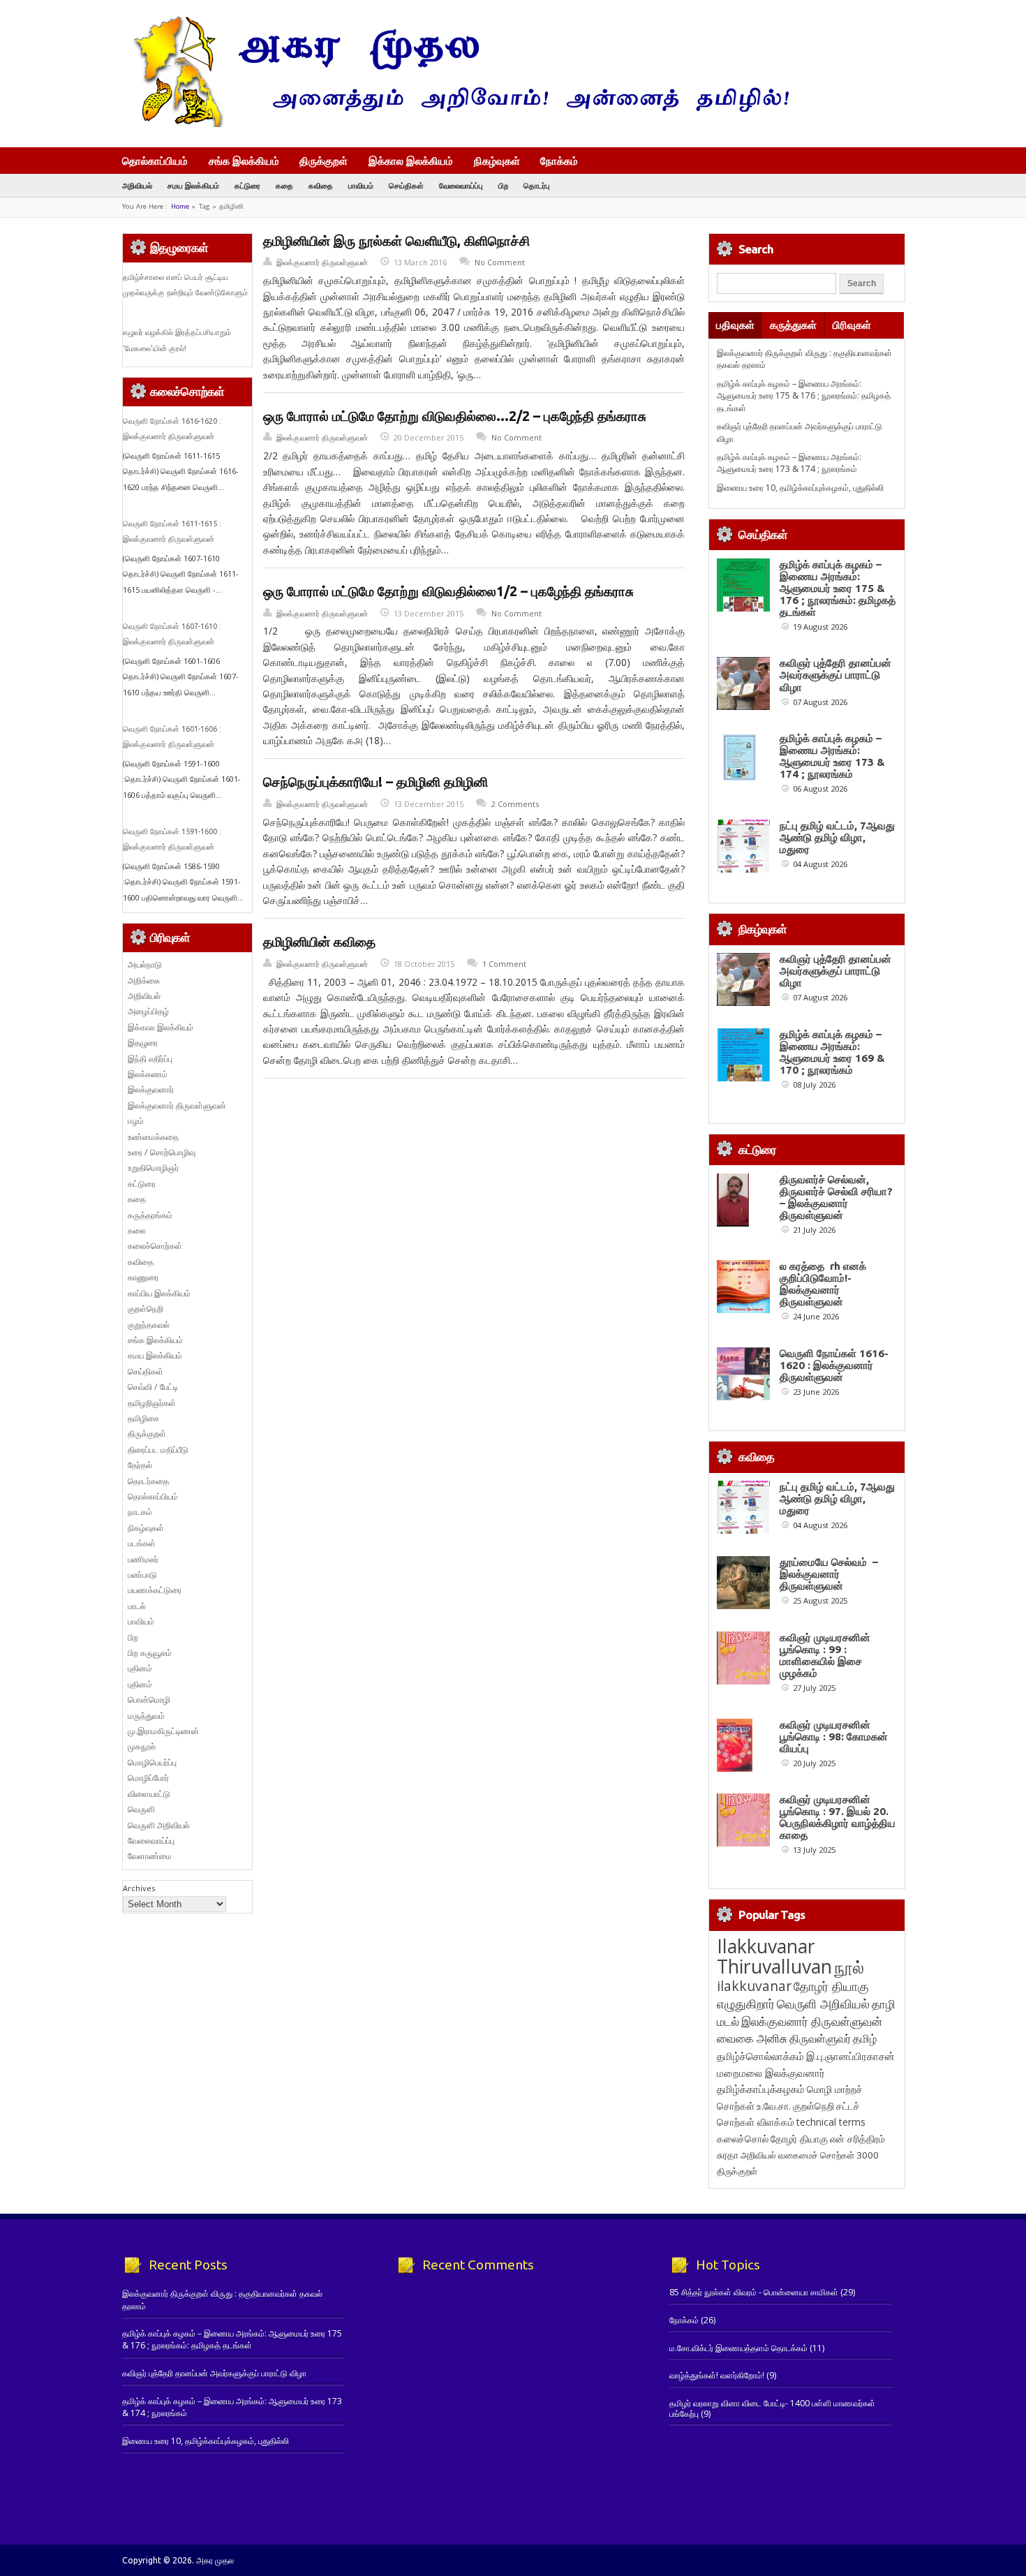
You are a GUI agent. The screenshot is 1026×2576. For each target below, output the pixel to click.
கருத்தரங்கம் (150, 1215)
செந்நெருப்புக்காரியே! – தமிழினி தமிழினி (376, 782)
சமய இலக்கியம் (193, 185)
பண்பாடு (142, 1575)
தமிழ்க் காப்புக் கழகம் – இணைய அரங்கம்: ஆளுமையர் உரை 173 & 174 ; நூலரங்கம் (789, 463)
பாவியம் (361, 185)
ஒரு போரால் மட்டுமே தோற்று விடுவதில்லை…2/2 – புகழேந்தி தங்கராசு (455, 416)
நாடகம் (140, 1512)
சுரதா (728, 2155)
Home (180, 206)
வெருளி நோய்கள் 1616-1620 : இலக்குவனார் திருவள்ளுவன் (834, 1365)
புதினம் (140, 1668)
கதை (284, 185)
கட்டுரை (247, 185)
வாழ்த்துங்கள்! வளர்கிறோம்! (717, 2375)
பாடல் (137, 1606)
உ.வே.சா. (774, 2106)
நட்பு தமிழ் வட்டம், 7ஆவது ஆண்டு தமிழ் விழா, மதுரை (837, 837)
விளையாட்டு (149, 1794)
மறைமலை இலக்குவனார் (771, 2073)
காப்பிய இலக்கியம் (159, 1293)
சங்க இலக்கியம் (244, 161)
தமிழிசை (143, 1418)
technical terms (831, 2122)
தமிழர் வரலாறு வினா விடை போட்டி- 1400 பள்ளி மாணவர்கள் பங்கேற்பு (772, 2408)
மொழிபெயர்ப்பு (152, 1762)
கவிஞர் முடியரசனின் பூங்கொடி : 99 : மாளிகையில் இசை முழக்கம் (825, 1655)
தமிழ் (865, 2038)
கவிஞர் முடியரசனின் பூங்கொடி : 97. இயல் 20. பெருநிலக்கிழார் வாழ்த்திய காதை (838, 1817)
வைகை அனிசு (752, 2038)
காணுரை (143, 1277)
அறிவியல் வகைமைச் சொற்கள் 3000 (810, 2155)
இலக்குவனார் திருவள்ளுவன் (322, 262)
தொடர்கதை (148, 1481)
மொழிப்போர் (148, 1778)
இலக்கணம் (148, 1074)
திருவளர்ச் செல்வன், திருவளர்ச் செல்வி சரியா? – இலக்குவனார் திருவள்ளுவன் (836, 1197)
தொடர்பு (537, 185)
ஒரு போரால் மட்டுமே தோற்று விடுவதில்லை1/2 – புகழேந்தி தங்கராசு (448, 591)
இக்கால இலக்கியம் (411, 161)
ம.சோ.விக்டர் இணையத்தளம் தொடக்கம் (738, 2348)
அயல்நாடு (145, 964)
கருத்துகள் (793, 325)
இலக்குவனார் (151, 1089)
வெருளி (141, 1809)
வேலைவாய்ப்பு (461, 185)
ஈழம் (136, 1121)
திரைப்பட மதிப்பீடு (158, 1450)
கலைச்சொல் (743, 2139)
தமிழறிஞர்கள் (152, 1403)
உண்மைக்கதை (153, 1137)
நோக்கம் (559, 162)
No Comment (500, 262)
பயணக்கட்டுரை (155, 1590)
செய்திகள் (406, 185)
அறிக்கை (144, 980)
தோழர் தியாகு (799, 2139)
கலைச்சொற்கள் (155, 1246)
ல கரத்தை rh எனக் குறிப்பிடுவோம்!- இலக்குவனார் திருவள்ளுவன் (823, 1284)
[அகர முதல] (455, 124)
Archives (139, 1888)
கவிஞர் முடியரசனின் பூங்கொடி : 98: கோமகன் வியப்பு (834, 1737)
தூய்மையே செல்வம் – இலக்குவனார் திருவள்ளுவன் (829, 1574)
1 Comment (504, 964)
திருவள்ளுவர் (820, 2038)
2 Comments (515, 804)
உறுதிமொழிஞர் (153, 1168)
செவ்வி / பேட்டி (153, 1387)
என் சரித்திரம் (857, 2139)
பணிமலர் (143, 1559)
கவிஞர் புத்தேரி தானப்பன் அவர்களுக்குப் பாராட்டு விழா (835, 675)
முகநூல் (142, 1746)
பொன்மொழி (149, 1700)
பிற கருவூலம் (150, 1653)
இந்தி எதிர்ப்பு (150, 1059)
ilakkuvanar (754, 1986)
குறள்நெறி (146, 1309)
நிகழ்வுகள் (497, 161)
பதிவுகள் (735, 325)
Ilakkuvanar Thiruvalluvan (774, 1956)
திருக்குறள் (324, 161)
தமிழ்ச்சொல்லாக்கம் (760, 2056)
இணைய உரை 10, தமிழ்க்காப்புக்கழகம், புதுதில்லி (800, 488)
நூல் (849, 1967)
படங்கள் (142, 1543)
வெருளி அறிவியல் (159, 1825)
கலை (137, 1230)
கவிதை (321, 185)
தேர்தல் (140, 1465)
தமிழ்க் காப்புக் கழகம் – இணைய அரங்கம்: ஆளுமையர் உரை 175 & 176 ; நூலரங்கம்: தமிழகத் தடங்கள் (804, 396)
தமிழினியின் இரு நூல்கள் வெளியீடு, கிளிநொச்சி (396, 241)
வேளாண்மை (150, 1856)
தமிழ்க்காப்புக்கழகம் (761, 2089)
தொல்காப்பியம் (155, 161)
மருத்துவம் (146, 1716)
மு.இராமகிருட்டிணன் (163, 1731)
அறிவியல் (137, 185)
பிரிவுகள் (852, 325)
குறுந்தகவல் (149, 1325)
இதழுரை (143, 1043)
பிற (503, 185)
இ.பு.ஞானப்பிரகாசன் (850, 2056)
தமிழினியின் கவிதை (319, 942)
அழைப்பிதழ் (148, 1011)
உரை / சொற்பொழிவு (162, 1152)
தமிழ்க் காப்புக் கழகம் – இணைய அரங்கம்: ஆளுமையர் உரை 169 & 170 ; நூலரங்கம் (832, 1052)
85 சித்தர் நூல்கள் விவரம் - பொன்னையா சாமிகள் (754, 2292)
